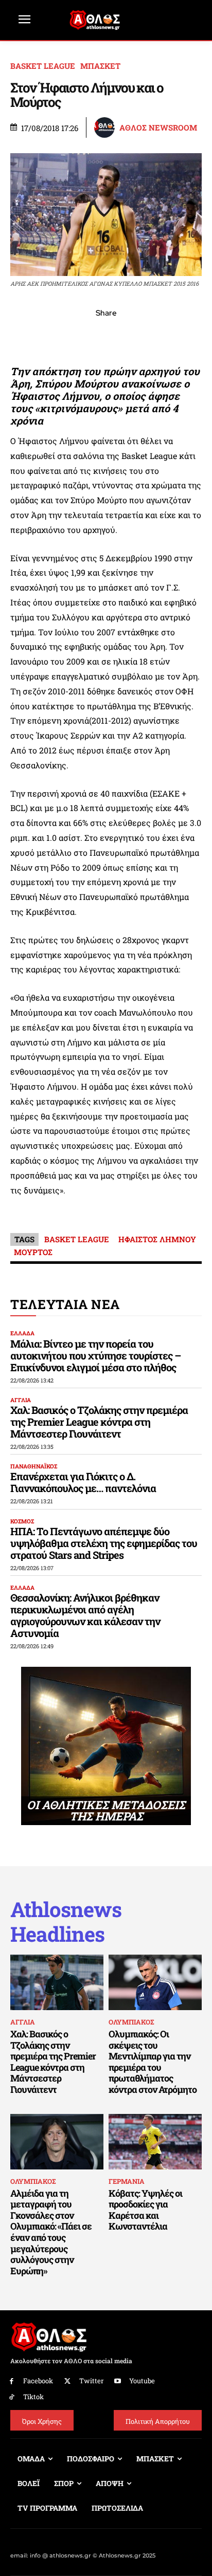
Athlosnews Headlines (66, 1922)
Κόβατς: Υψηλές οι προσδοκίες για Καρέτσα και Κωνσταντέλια (145, 2210)
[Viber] (106, 336)
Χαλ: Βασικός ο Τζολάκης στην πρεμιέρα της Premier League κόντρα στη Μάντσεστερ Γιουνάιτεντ (99, 1422)
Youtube (142, 2381)
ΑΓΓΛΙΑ (21, 1400)
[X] (59, 336)
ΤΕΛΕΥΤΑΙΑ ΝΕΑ (65, 1304)
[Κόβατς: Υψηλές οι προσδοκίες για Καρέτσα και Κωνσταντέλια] (155, 2142)
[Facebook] (35, 336)
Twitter (91, 2381)
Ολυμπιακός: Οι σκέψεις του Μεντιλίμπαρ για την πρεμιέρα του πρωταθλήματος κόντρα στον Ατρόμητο (153, 2062)
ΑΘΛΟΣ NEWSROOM (158, 128)
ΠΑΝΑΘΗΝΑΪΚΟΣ (34, 1466)
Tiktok (33, 2397)
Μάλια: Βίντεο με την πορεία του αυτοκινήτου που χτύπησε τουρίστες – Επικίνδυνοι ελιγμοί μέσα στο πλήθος (95, 1355)
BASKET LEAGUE (43, 66)
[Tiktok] (12, 2397)
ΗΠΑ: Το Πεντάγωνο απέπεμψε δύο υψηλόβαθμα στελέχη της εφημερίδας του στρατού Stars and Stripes (104, 1543)
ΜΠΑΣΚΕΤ (100, 66)
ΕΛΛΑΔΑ (22, 1333)
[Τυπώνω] (177, 336)
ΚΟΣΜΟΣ (22, 1521)
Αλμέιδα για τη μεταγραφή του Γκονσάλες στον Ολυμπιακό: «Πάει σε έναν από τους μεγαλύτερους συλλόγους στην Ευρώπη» (51, 2232)
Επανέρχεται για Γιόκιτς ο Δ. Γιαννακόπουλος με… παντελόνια (83, 1482)
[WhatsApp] (82, 336)
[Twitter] (68, 2381)
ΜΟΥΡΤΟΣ (33, 1252)
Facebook (38, 2381)
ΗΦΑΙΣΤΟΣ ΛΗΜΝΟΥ (157, 1239)
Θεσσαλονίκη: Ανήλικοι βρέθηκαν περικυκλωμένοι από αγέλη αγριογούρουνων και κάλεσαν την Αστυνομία (85, 1615)
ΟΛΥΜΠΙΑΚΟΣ (131, 2022)
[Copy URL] (153, 336)
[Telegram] (130, 336)
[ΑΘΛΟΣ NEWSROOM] (106, 127)
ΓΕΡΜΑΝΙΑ (127, 2181)
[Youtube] (118, 2381)
